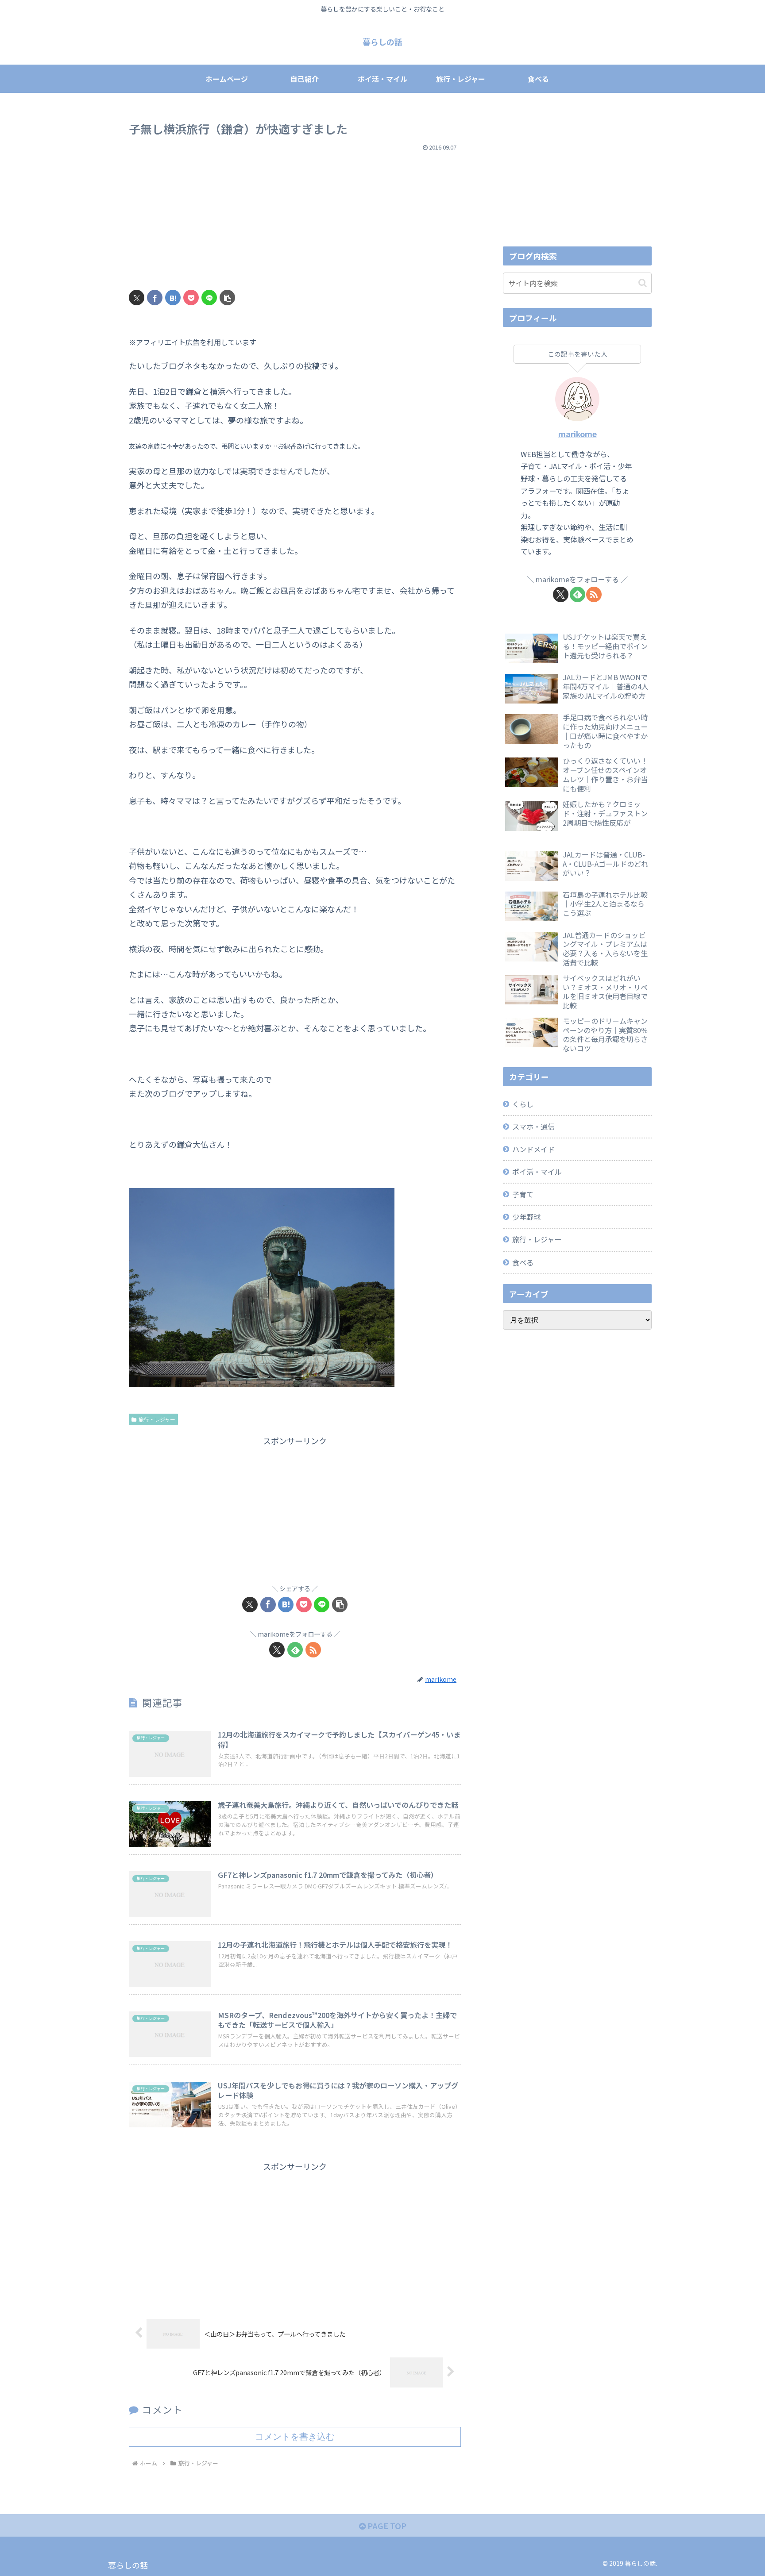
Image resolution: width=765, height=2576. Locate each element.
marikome (578, 434)
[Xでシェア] (137, 298)
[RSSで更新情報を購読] (313, 1650)
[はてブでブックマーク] (173, 298)
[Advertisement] (295, 217)
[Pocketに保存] (191, 298)
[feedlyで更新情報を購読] (295, 1650)
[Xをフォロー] (277, 1650)
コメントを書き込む (295, 2437)
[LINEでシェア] (209, 298)
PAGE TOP (386, 2526)
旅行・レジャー (157, 1419)
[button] (227, 298)
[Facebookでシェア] (155, 298)
